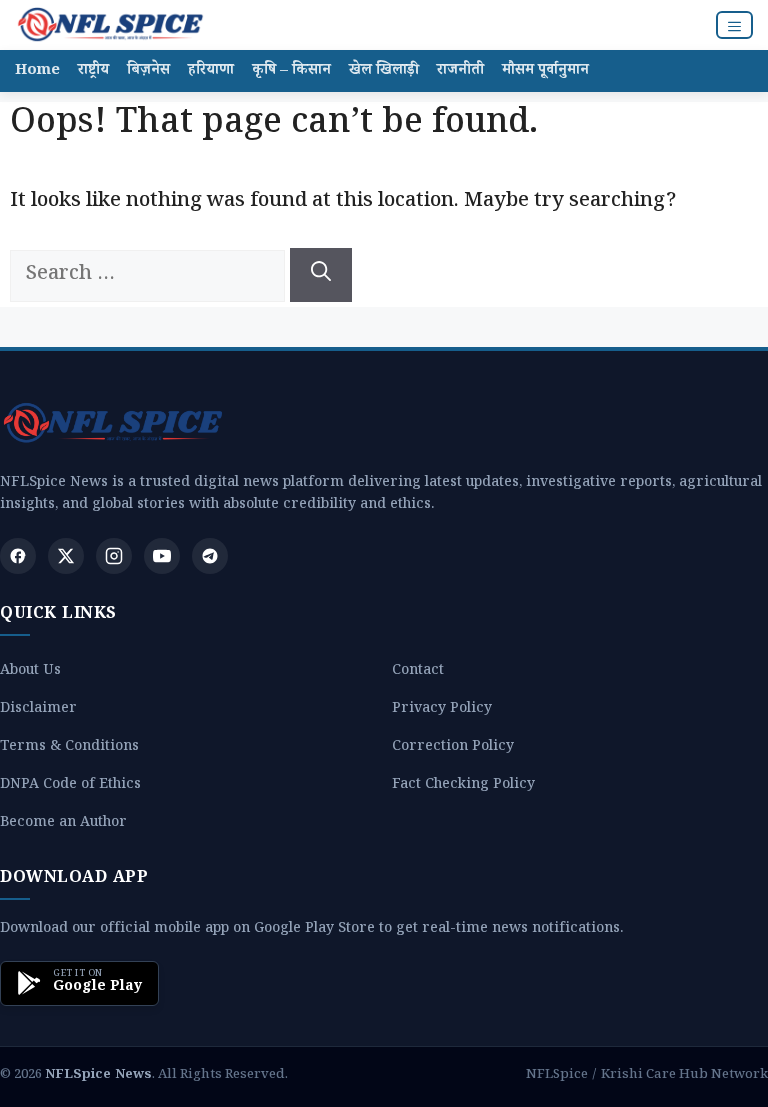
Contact (418, 672)
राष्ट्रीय (93, 71)
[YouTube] (162, 556)
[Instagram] (114, 556)
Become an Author (63, 824)
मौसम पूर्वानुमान (545, 71)
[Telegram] (210, 556)
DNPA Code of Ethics (70, 786)
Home (37, 71)
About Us (30, 672)
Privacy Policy (442, 710)
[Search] (321, 275)
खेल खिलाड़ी (384, 71)
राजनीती (460, 71)
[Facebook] (18, 556)
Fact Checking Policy (463, 786)
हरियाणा (211, 71)
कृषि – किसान (291, 71)
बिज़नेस (148, 71)
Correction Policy (453, 748)
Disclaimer (38, 710)
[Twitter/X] (66, 556)
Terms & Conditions (69, 748)
